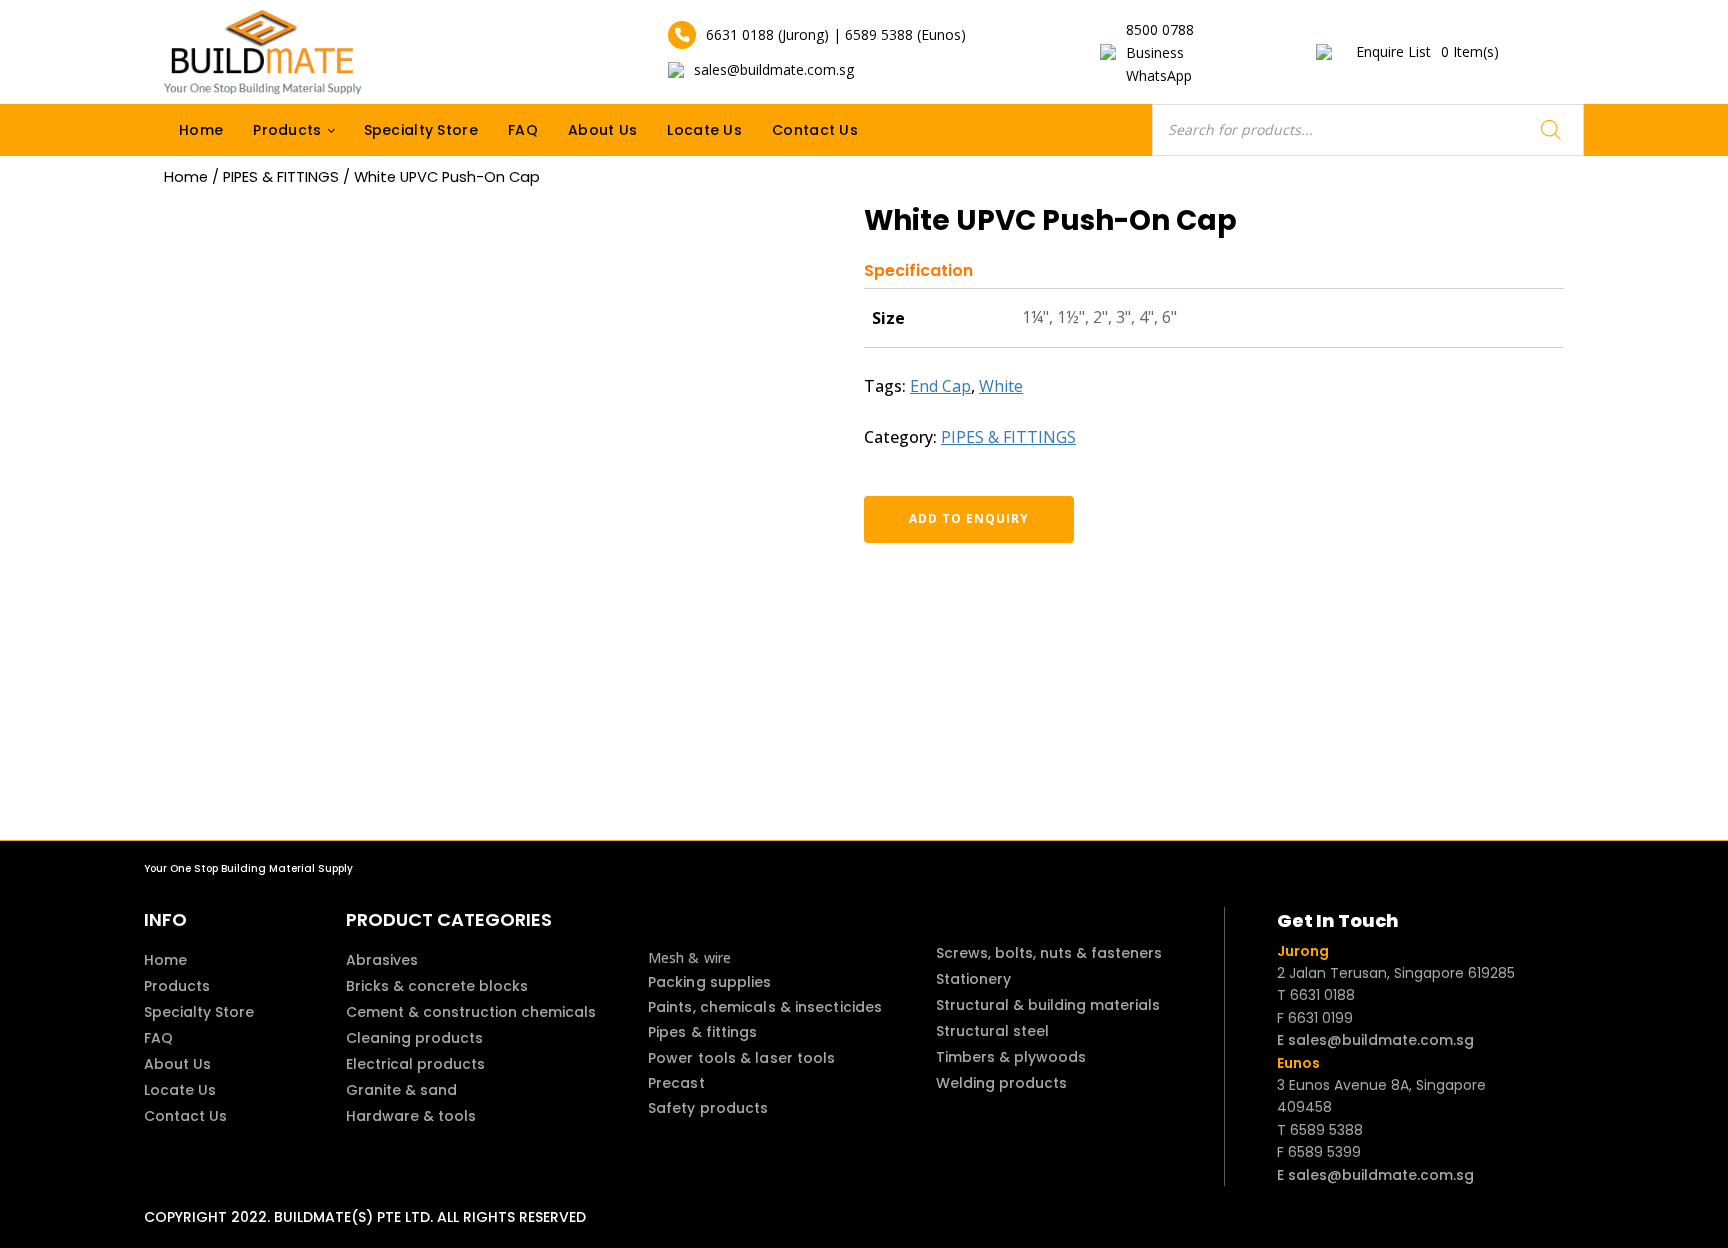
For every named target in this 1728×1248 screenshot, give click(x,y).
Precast (676, 1083)
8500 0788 (1160, 29)
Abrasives (382, 960)
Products (287, 130)
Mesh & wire (689, 957)
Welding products (1001, 1083)
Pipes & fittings (703, 1032)
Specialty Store (421, 130)
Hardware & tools (411, 1116)
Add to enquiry (969, 518)
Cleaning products (414, 1038)
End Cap (940, 386)
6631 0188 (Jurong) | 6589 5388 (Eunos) (836, 34)
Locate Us (704, 130)
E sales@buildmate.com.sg (1375, 1040)
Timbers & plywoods (1011, 1057)
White (1001, 386)
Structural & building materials (1048, 1005)
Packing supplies (710, 982)
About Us (602, 130)
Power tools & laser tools (742, 1058)
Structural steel (992, 1031)
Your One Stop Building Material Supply (248, 868)
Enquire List (1427, 51)
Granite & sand (401, 1090)
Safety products (708, 1108)
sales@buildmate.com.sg (774, 69)
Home (201, 130)
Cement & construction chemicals (471, 1012)
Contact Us (815, 130)
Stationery (973, 979)
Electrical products (415, 1064)
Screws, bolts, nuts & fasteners (1049, 953)
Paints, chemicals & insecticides (765, 1007)
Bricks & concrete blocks (437, 986)
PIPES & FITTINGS (281, 177)
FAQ (523, 130)
